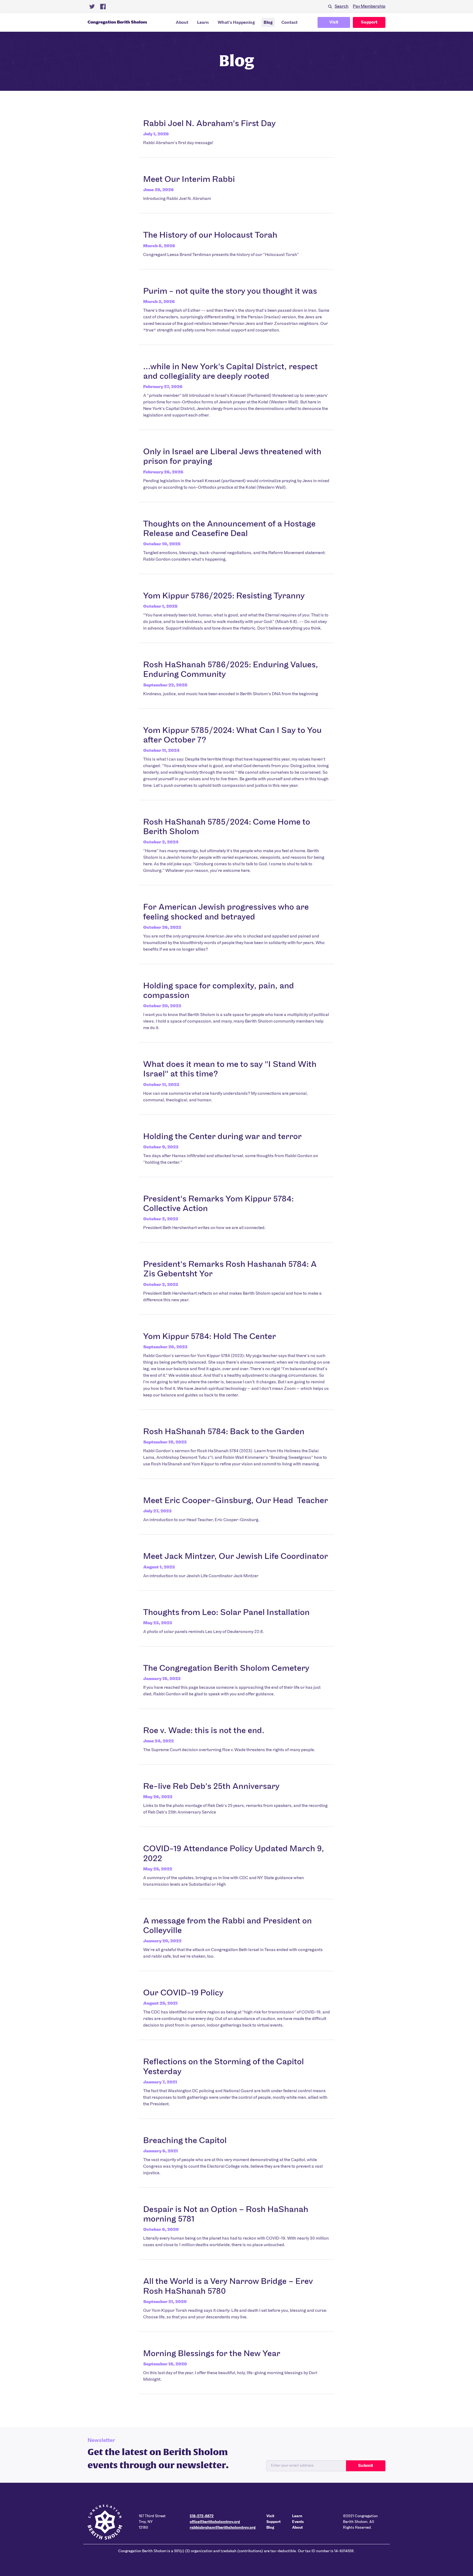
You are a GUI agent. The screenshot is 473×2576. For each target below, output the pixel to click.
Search (341, 7)
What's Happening (236, 23)
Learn (203, 23)
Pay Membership (369, 7)
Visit (334, 22)
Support (369, 22)
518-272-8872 (202, 2516)
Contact (289, 23)
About (182, 23)
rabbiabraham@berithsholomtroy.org (223, 2528)
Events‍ (298, 2522)
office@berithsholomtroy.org (215, 2522)
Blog (268, 23)
